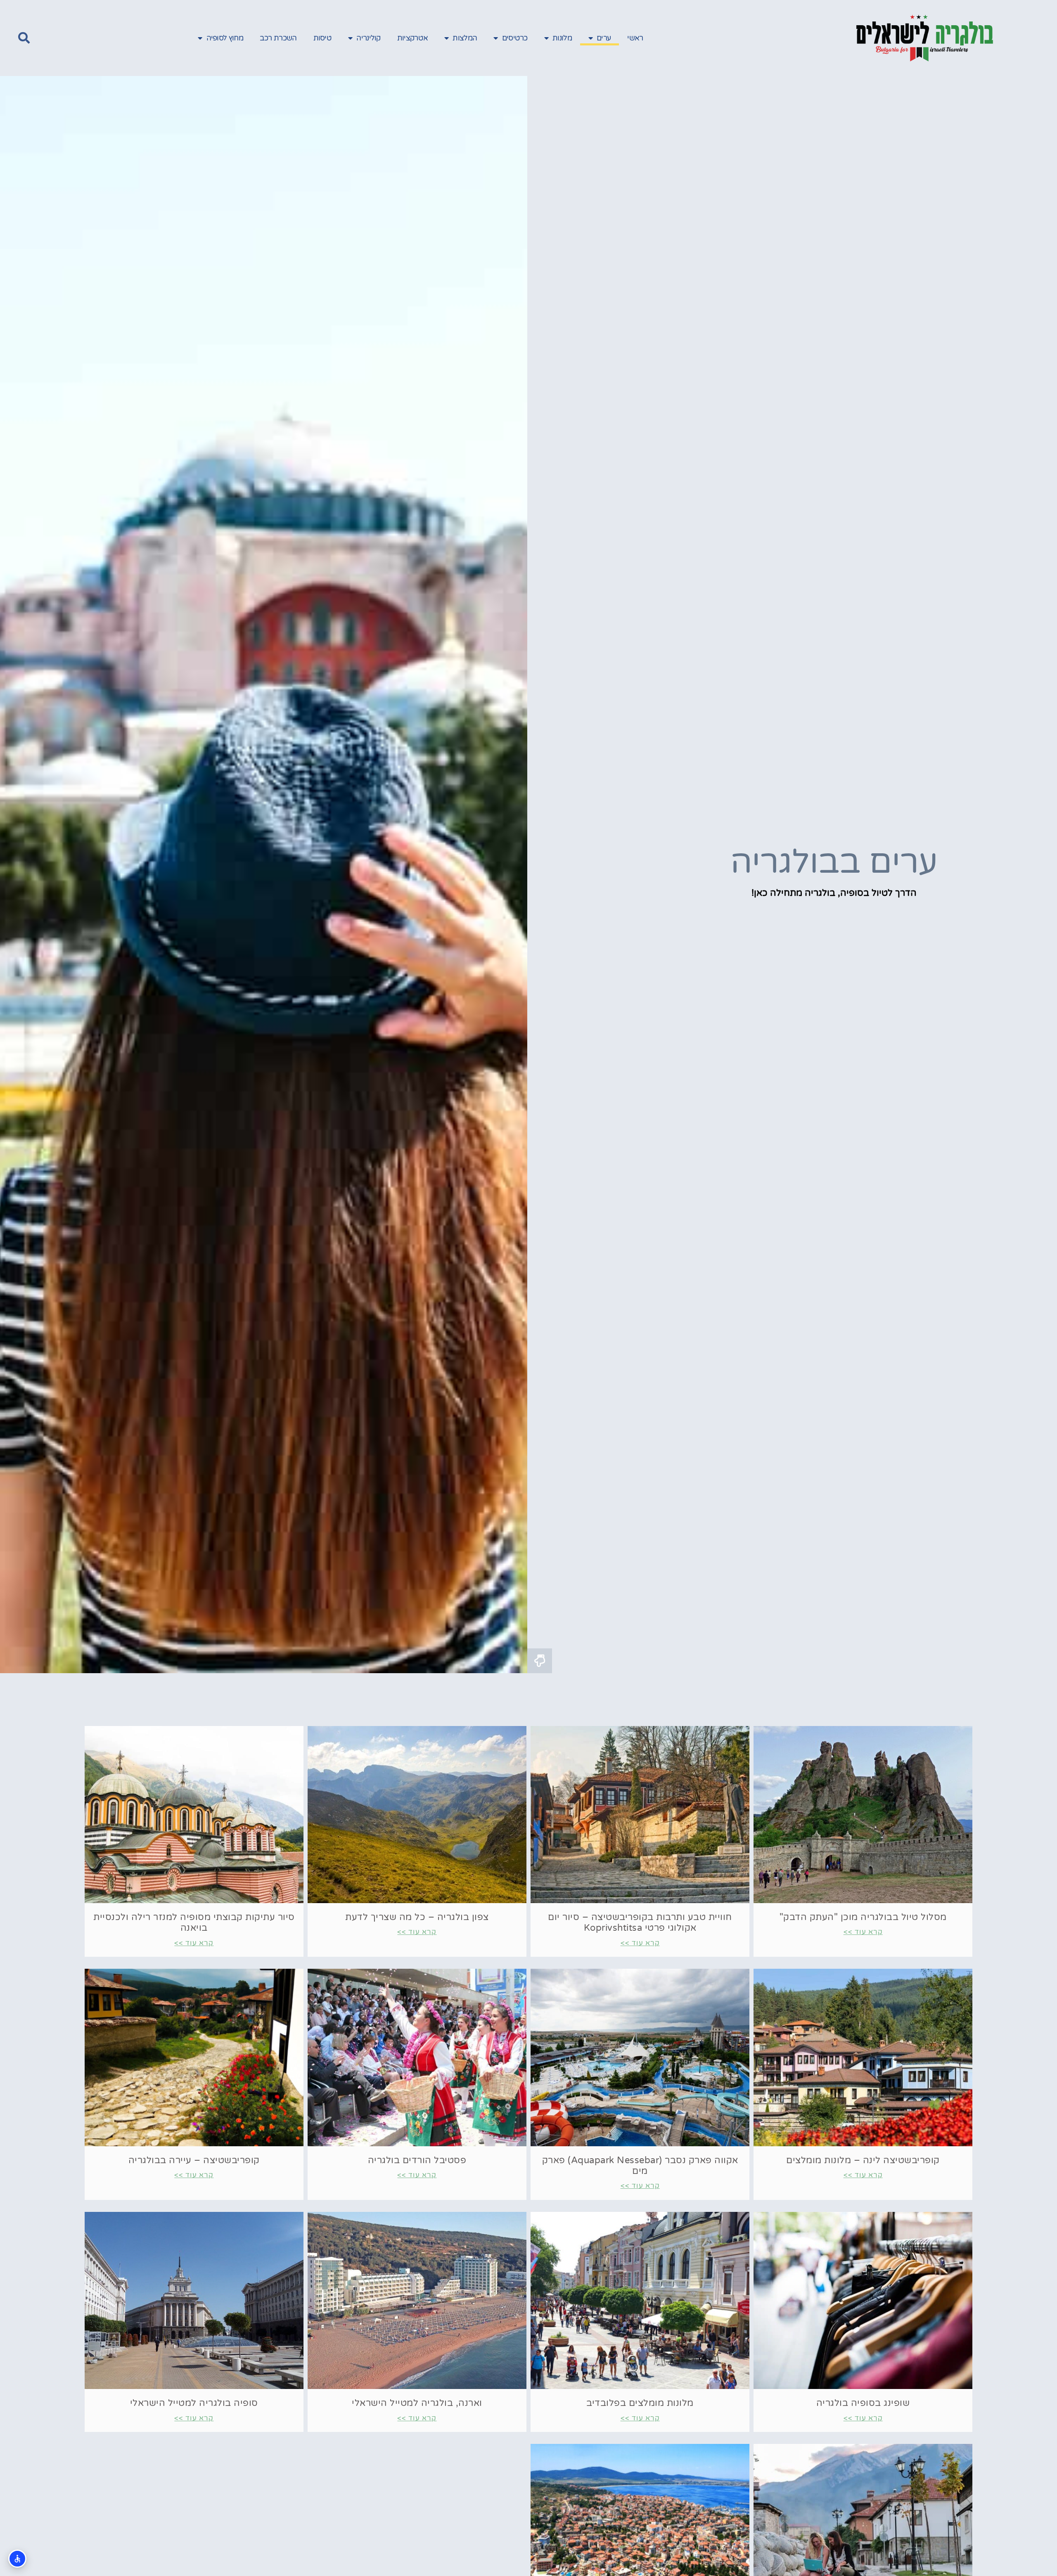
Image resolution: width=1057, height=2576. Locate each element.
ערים (604, 38)
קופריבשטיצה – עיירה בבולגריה (194, 2160)
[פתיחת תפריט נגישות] (17, 2559)
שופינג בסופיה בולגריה (863, 2403)
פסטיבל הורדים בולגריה (417, 2160)
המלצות (465, 38)
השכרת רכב (278, 38)
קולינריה (368, 38)
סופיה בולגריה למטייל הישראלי (194, 2403)
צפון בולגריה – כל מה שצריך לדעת (417, 1917)
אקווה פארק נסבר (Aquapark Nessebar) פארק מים (640, 2166)
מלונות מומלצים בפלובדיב (640, 2403)
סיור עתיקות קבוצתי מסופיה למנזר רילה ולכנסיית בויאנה (194, 1923)
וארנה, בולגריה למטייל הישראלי (417, 2403)
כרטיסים (515, 38)
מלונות (562, 38)
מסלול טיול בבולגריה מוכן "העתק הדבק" (863, 1917)
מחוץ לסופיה (225, 38)
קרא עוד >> (863, 1932)
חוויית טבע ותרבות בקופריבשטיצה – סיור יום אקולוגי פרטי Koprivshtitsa (640, 1923)
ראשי (635, 38)
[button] (24, 38)
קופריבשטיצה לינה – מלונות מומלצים (863, 2160)
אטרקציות (412, 38)
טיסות (323, 38)
